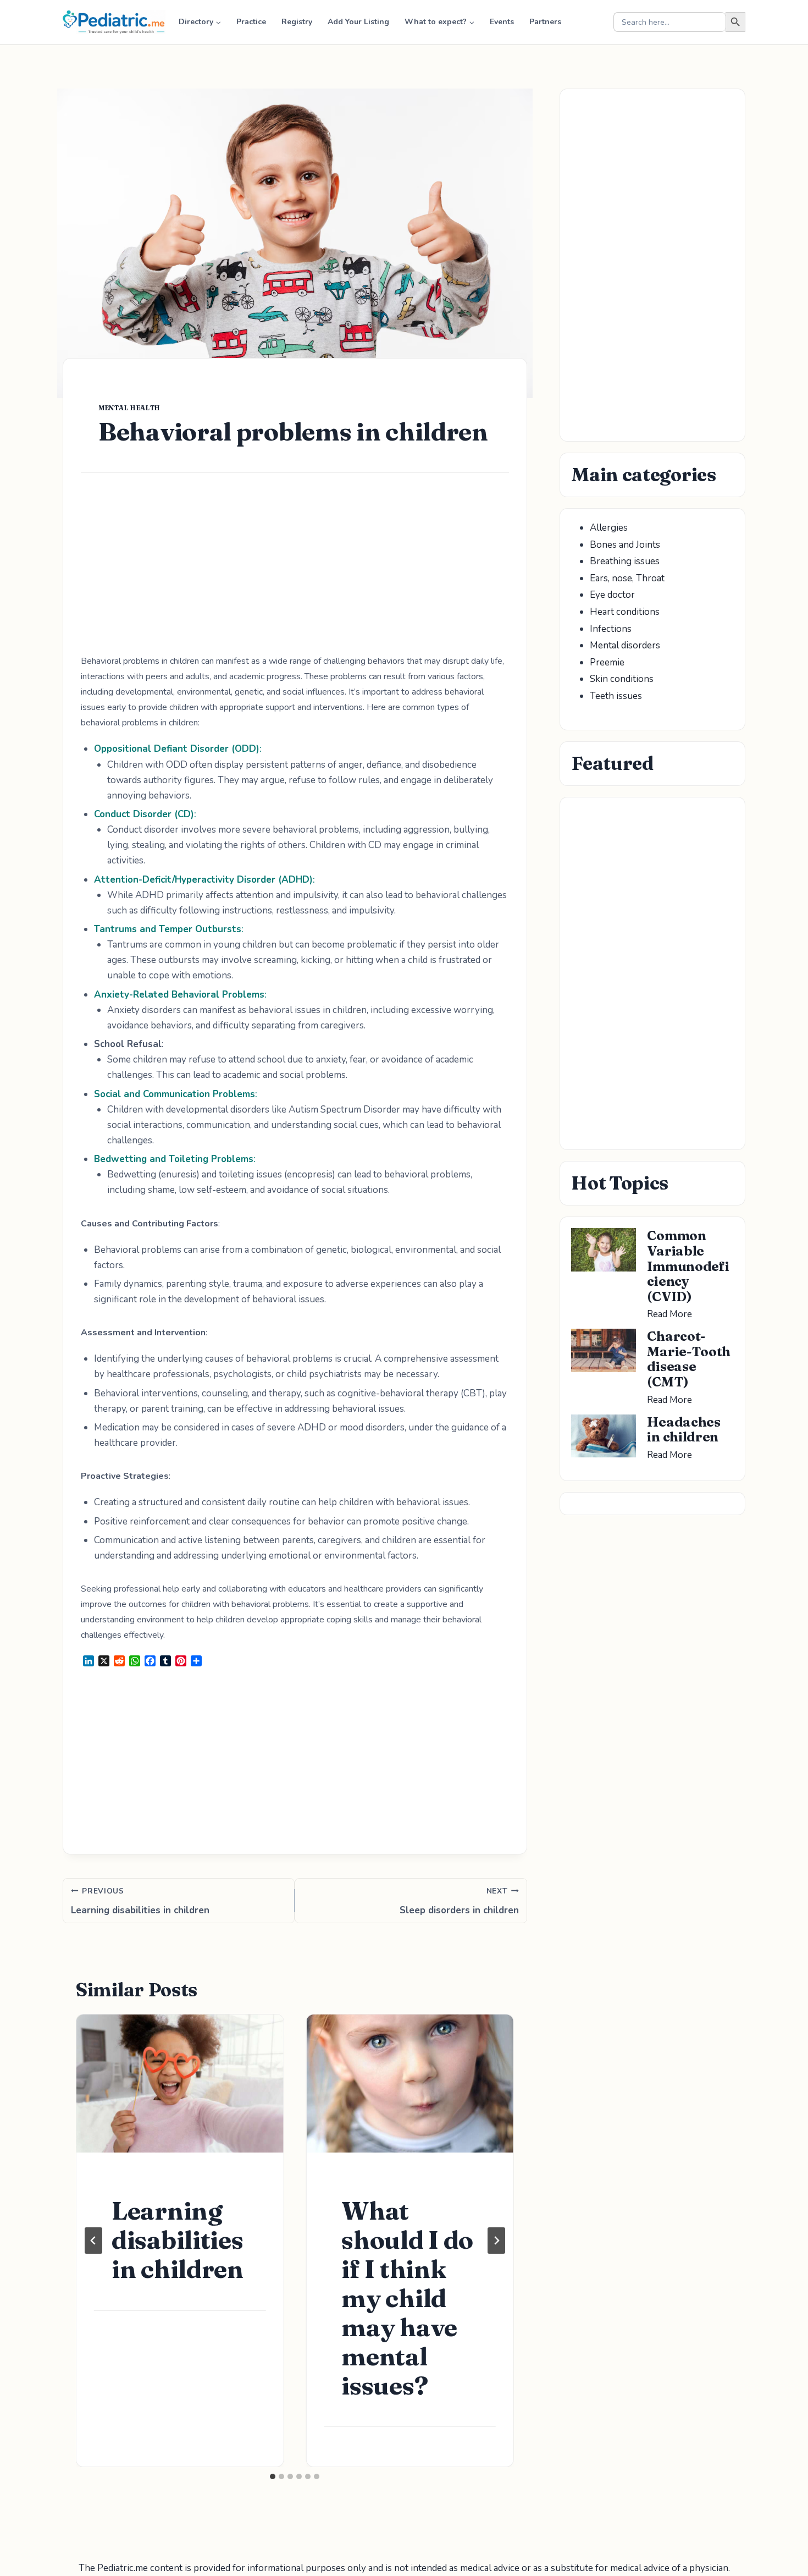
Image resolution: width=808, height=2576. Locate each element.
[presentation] (180, 2084)
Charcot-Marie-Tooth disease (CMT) (689, 1359)
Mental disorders (625, 645)
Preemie (607, 662)
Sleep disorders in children (459, 1901)
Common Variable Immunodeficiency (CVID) (688, 1266)
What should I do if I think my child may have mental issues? (407, 2298)
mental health (129, 408)
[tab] (273, 2476)
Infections (611, 629)
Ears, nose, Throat (627, 578)
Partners (545, 22)
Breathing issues (625, 561)
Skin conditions (622, 679)
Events (502, 22)
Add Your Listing (358, 22)
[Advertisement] (295, 572)
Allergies (609, 528)
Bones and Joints (625, 545)
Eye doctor (612, 595)
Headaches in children (684, 1430)
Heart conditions (625, 612)
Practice (251, 22)
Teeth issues (616, 696)
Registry (297, 22)
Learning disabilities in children (140, 1901)
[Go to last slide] (93, 2241)
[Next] (496, 2241)
